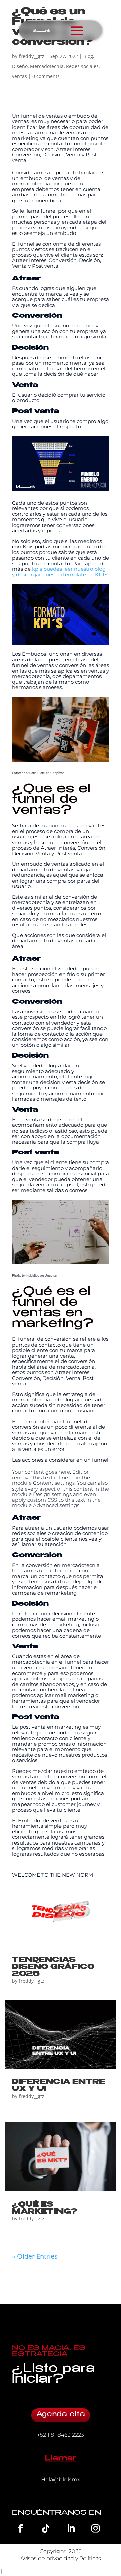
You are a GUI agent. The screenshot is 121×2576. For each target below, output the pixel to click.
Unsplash (57, 773)
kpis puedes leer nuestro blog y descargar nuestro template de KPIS (60, 572)
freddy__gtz (32, 56)
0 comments (46, 76)
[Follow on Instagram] (96, 2528)
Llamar (60, 2459)
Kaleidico (33, 1275)
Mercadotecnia (47, 66)
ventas (19, 76)
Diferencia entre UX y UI (59, 2086)
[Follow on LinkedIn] (71, 2528)
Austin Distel (36, 773)
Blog (88, 56)
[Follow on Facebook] (21, 2528)
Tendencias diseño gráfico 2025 (53, 1967)
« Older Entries (35, 2256)
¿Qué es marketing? (45, 2208)
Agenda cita (61, 2415)
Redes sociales (82, 66)
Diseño (20, 66)
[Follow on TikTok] (46, 2528)
